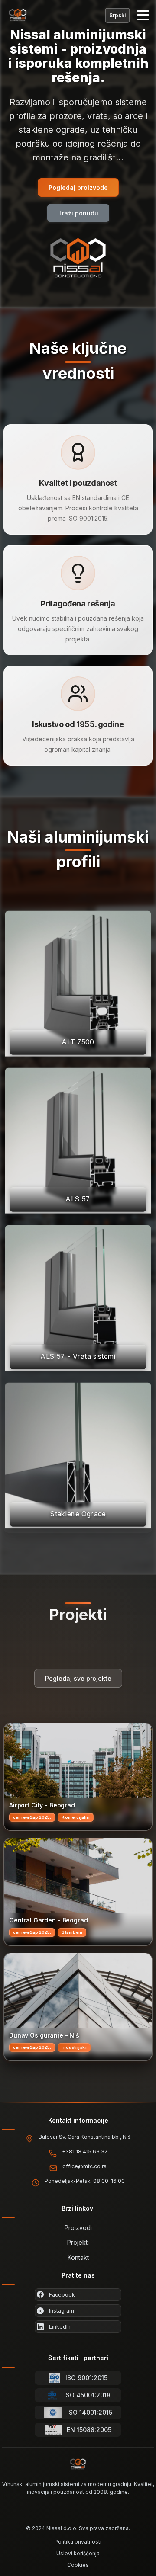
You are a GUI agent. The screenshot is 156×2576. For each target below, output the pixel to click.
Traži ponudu (78, 213)
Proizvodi (78, 2228)
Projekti (78, 2242)
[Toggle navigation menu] (143, 15)
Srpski (117, 15)
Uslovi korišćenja (78, 2553)
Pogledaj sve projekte (78, 1678)
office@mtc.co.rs (84, 2166)
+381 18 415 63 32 (85, 2151)
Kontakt (78, 2257)
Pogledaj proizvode (78, 187)
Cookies (78, 2565)
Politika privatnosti (78, 2542)
